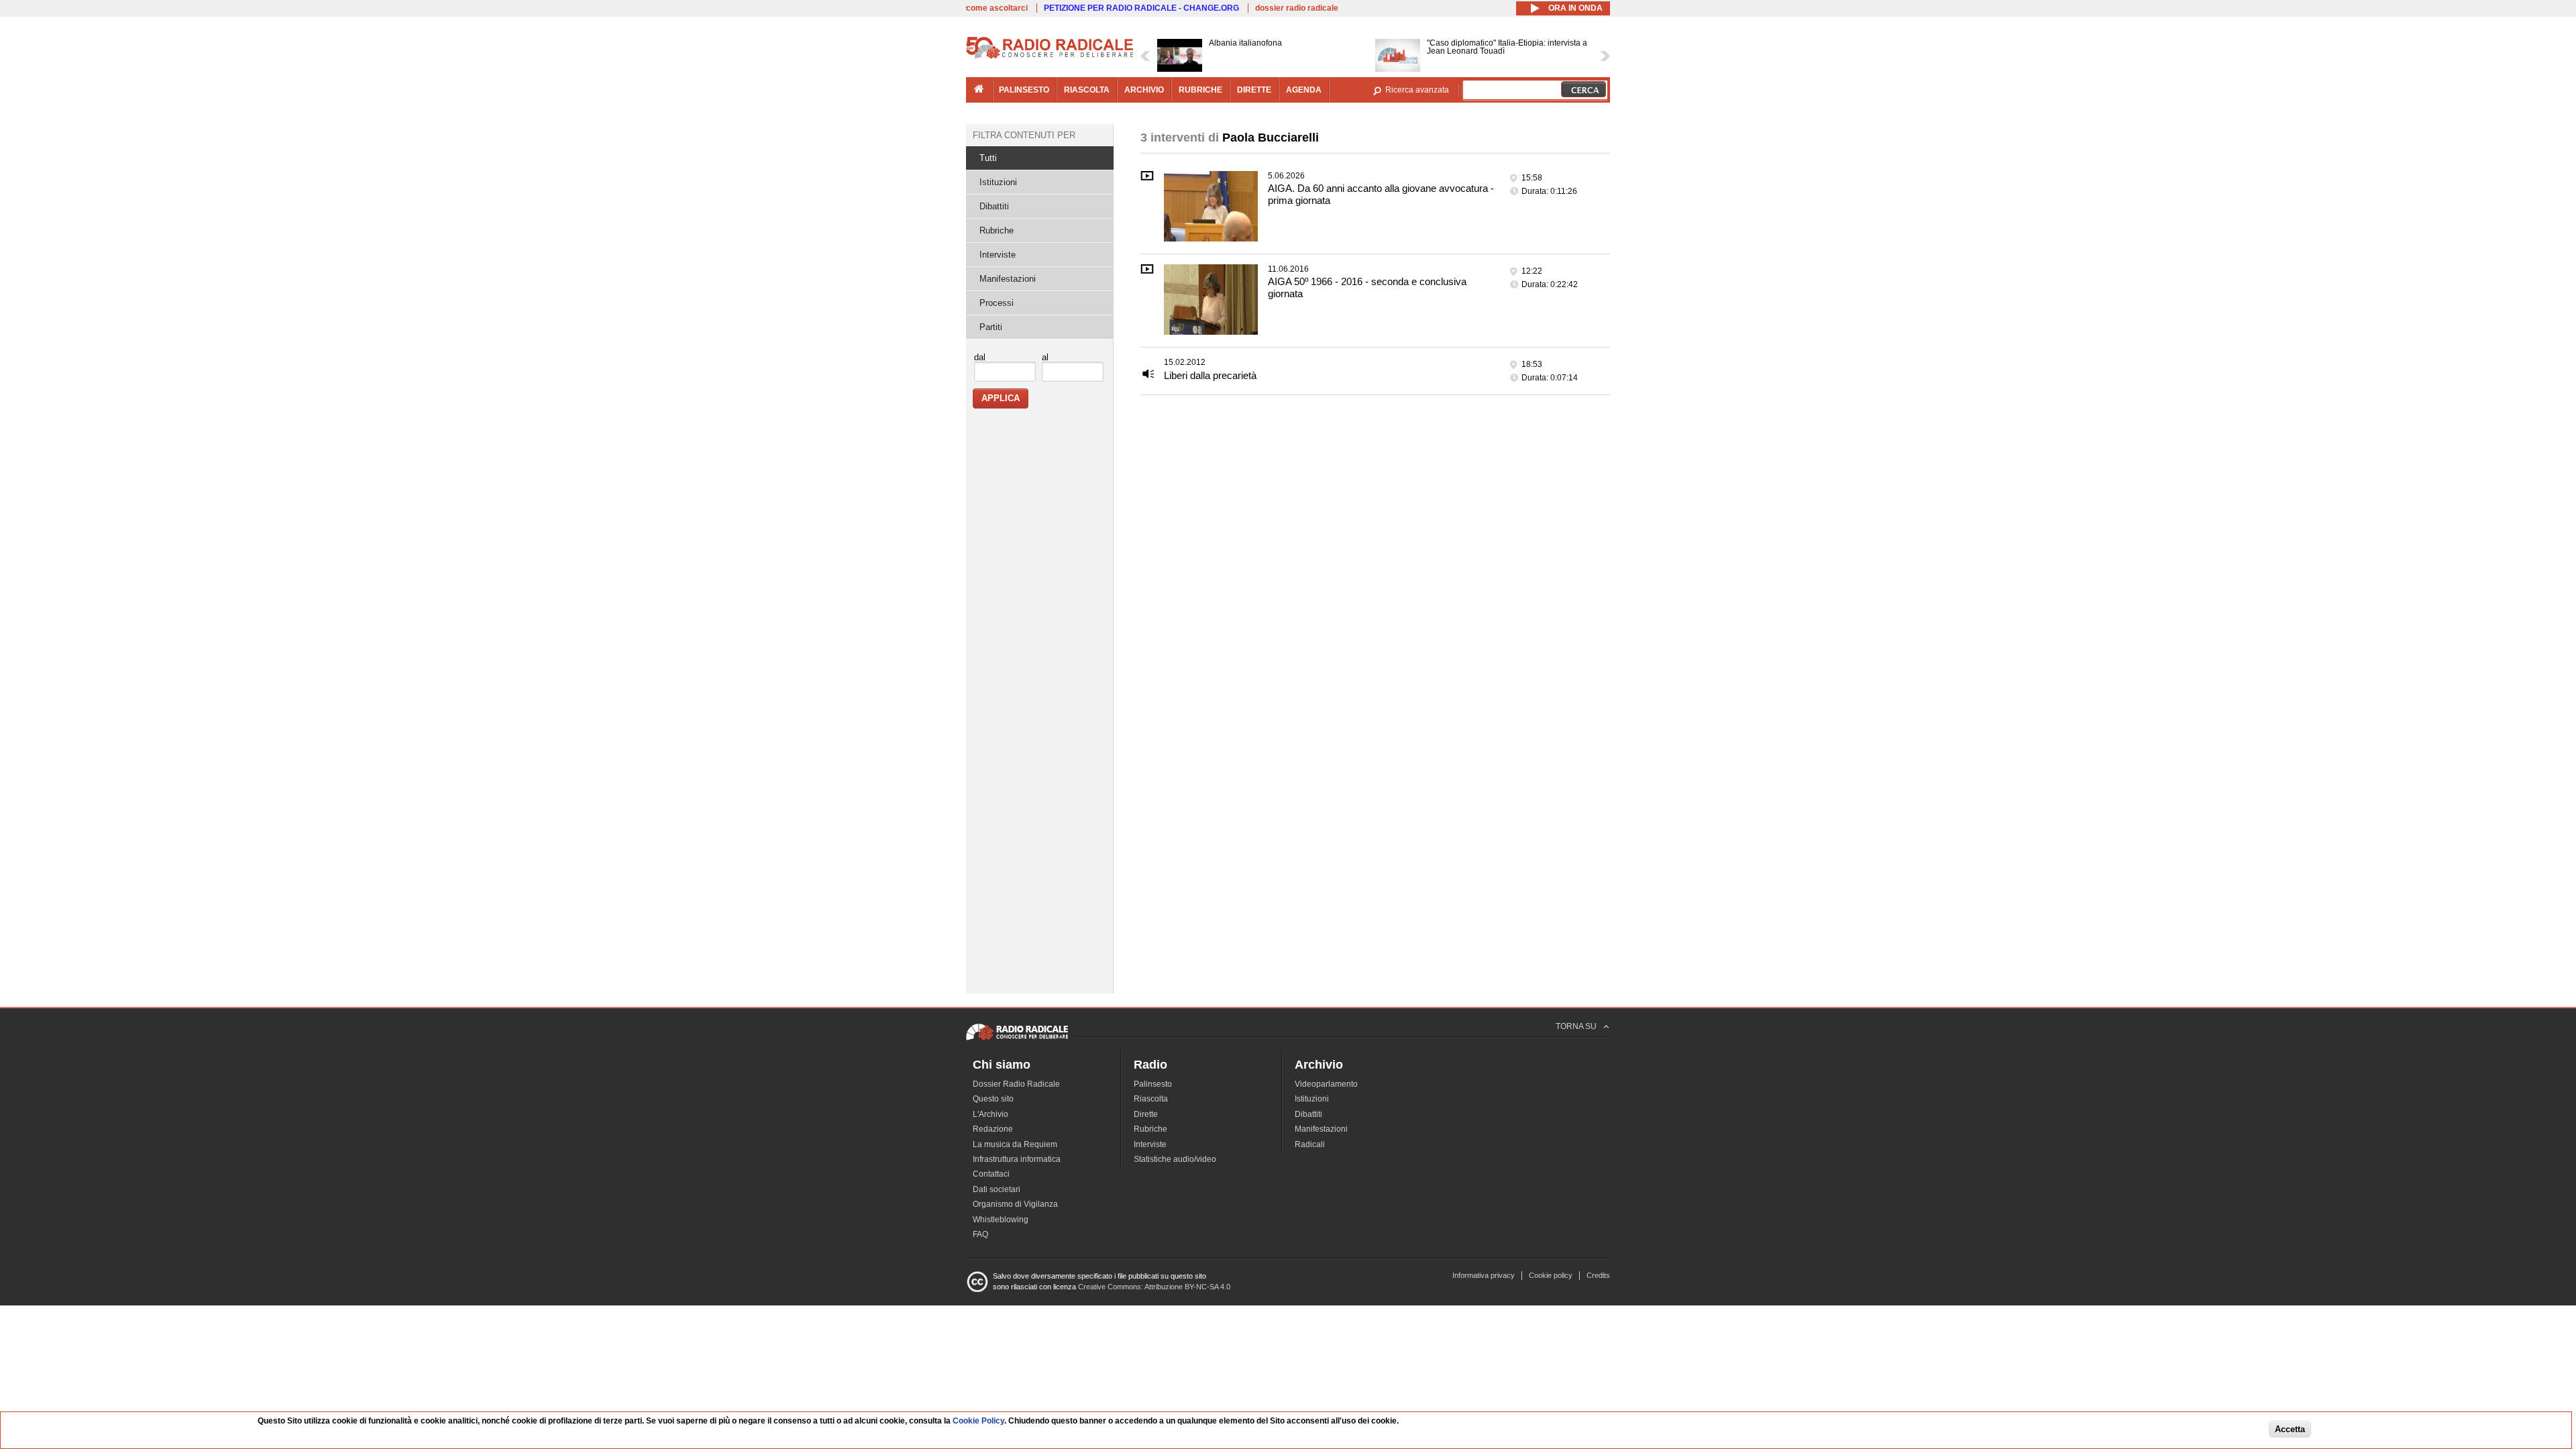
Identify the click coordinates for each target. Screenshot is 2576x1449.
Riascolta (1151, 1099)
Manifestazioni (1008, 279)
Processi (997, 303)
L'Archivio (990, 1114)
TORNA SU (1576, 1026)
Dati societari (997, 1189)
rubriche (1200, 90)
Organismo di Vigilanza (1015, 1204)
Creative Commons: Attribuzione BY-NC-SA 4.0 (1154, 1287)
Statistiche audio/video (1175, 1159)
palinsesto (1024, 90)
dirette (1254, 90)
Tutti (988, 158)
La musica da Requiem (1015, 1144)
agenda (1304, 90)
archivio (1144, 90)
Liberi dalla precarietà (1210, 375)
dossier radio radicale (1297, 8)
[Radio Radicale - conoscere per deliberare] (1017, 1040)
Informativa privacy (1484, 1275)
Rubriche (997, 230)
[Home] (1050, 56)
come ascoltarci (997, 8)
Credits (1598, 1275)
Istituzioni (998, 182)
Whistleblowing (1001, 1220)
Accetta (2290, 1430)
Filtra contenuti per (1024, 135)
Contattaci (991, 1174)
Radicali (1310, 1144)
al (1045, 357)
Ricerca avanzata (1417, 90)
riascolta (1087, 90)
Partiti (991, 327)
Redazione (993, 1129)
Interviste (998, 255)
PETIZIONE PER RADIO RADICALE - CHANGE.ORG (1141, 8)
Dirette (1146, 1114)
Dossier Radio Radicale (1016, 1084)
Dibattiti (994, 206)
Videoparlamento (1326, 1084)
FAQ (980, 1234)
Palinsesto (1153, 1084)
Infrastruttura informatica (1017, 1159)
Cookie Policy (978, 1421)
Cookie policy (1551, 1275)
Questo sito (993, 1099)
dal (980, 357)
